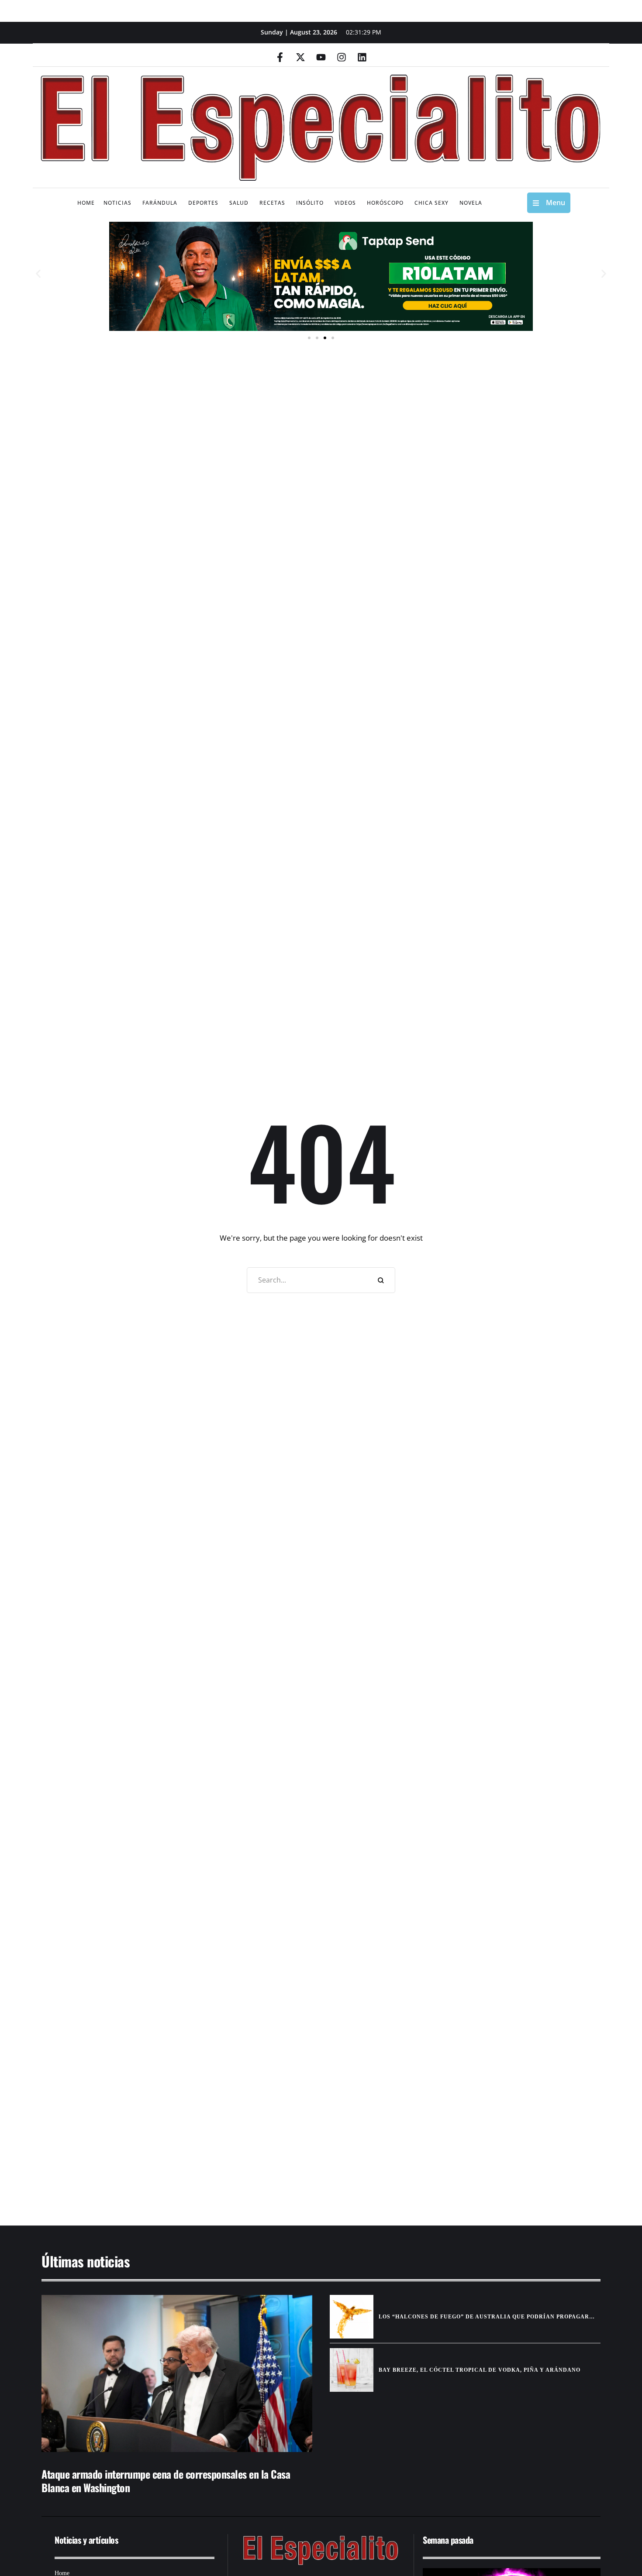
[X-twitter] (300, 57)
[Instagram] (342, 57)
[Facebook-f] (280, 57)
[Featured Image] (177, 2373)
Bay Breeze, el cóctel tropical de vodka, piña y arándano (480, 2370)
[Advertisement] (295, 2137)
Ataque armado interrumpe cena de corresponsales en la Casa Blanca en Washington (166, 2481)
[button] (38, 274)
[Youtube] (321, 57)
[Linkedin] (362, 57)
